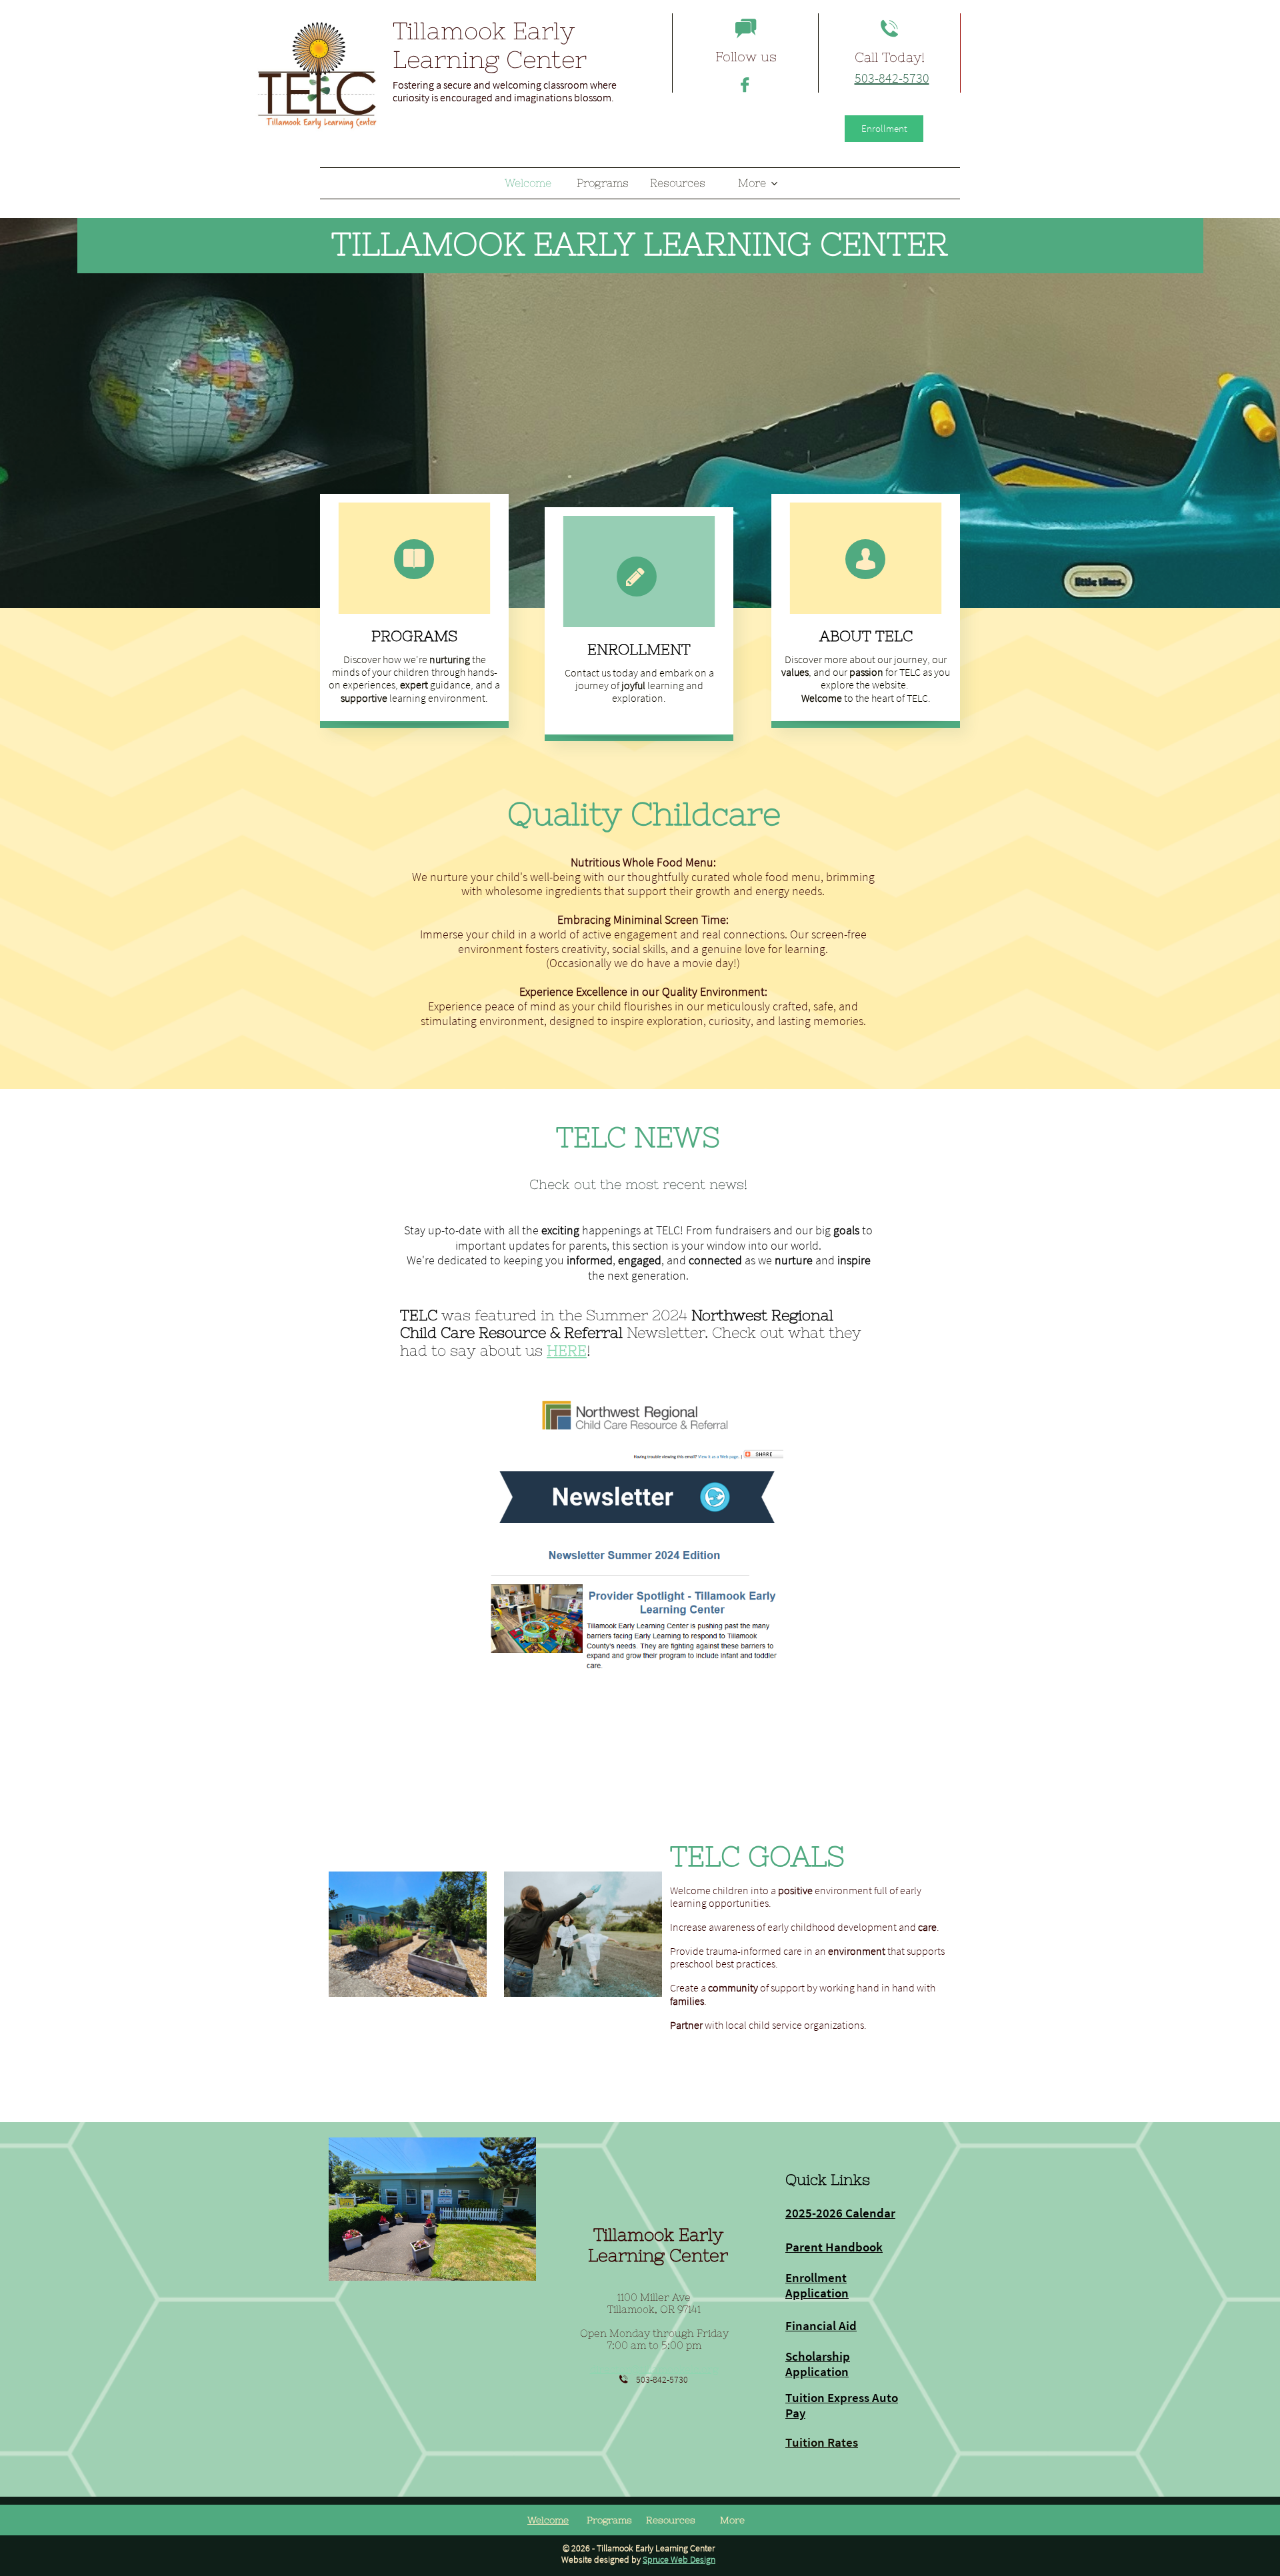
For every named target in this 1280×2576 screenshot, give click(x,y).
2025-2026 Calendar (840, 2213)
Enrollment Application (817, 2285)
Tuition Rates (822, 2442)
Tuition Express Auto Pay (842, 2405)
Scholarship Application (818, 2364)
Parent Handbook (834, 2247)
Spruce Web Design (679, 2559)
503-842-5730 (892, 78)
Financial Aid (821, 2325)
